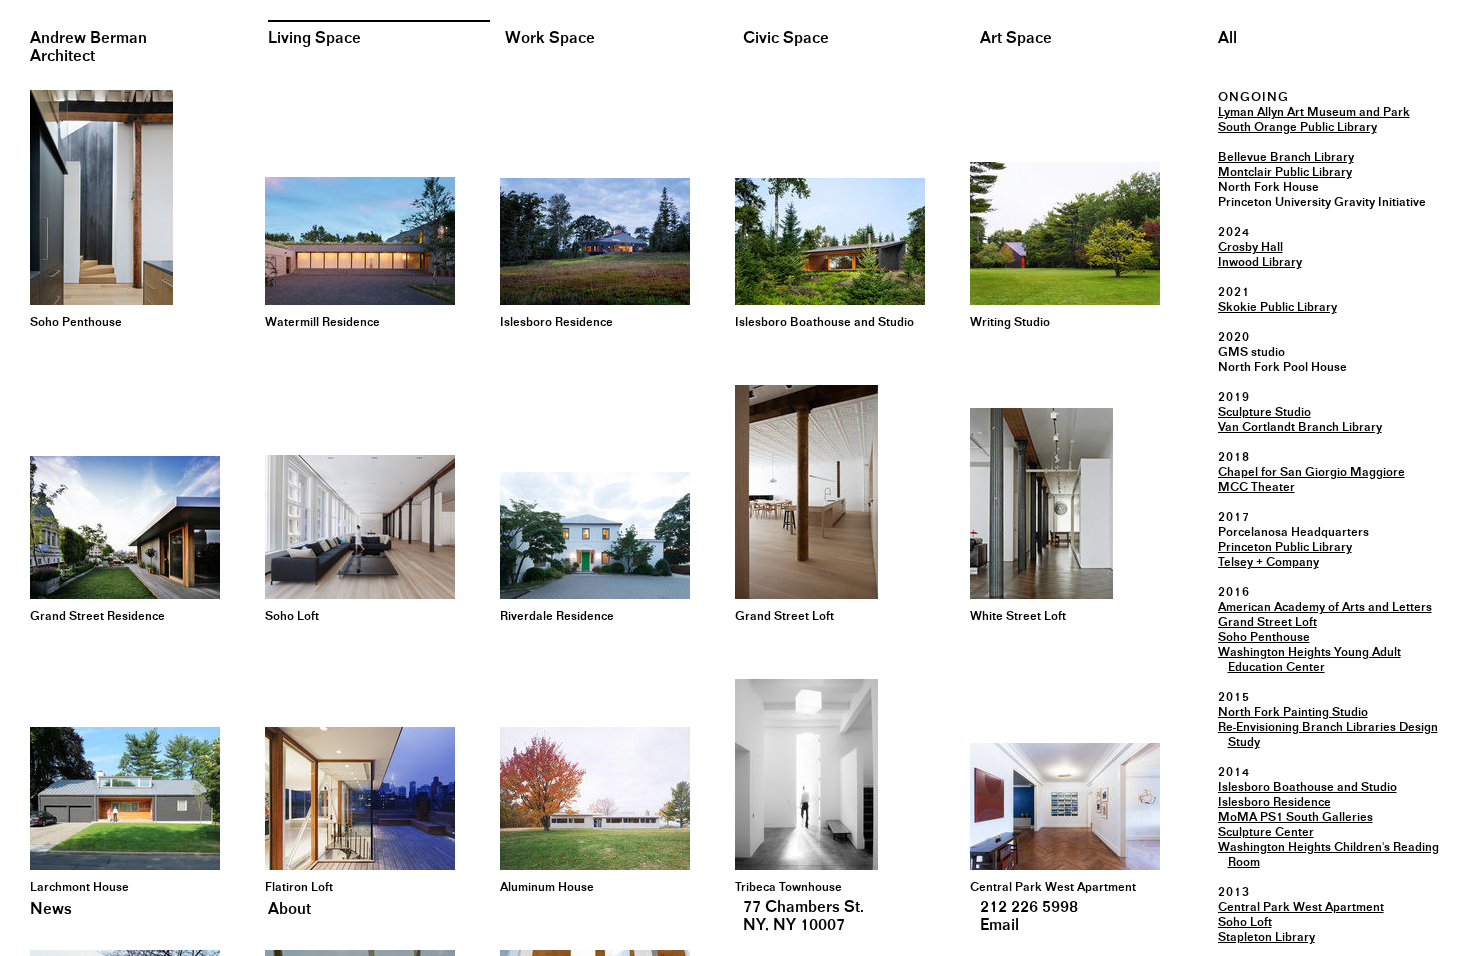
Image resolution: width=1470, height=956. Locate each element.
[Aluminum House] (587, 798)
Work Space (550, 38)
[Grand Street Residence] (117, 527)
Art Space (1016, 38)
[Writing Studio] (1057, 233)
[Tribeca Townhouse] (822, 774)
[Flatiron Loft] (352, 798)
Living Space (314, 38)
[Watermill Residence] (352, 241)
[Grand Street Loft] (822, 492)
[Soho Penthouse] (117, 197)
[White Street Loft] (1057, 503)
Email (999, 925)
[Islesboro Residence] (587, 241)
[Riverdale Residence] (587, 535)
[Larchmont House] (117, 798)
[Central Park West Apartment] (1057, 806)
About (289, 909)
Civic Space (786, 38)
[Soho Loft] (352, 527)
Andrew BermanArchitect (88, 47)
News (51, 909)
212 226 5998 (1029, 907)
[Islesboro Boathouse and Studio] (822, 241)
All (1227, 38)
